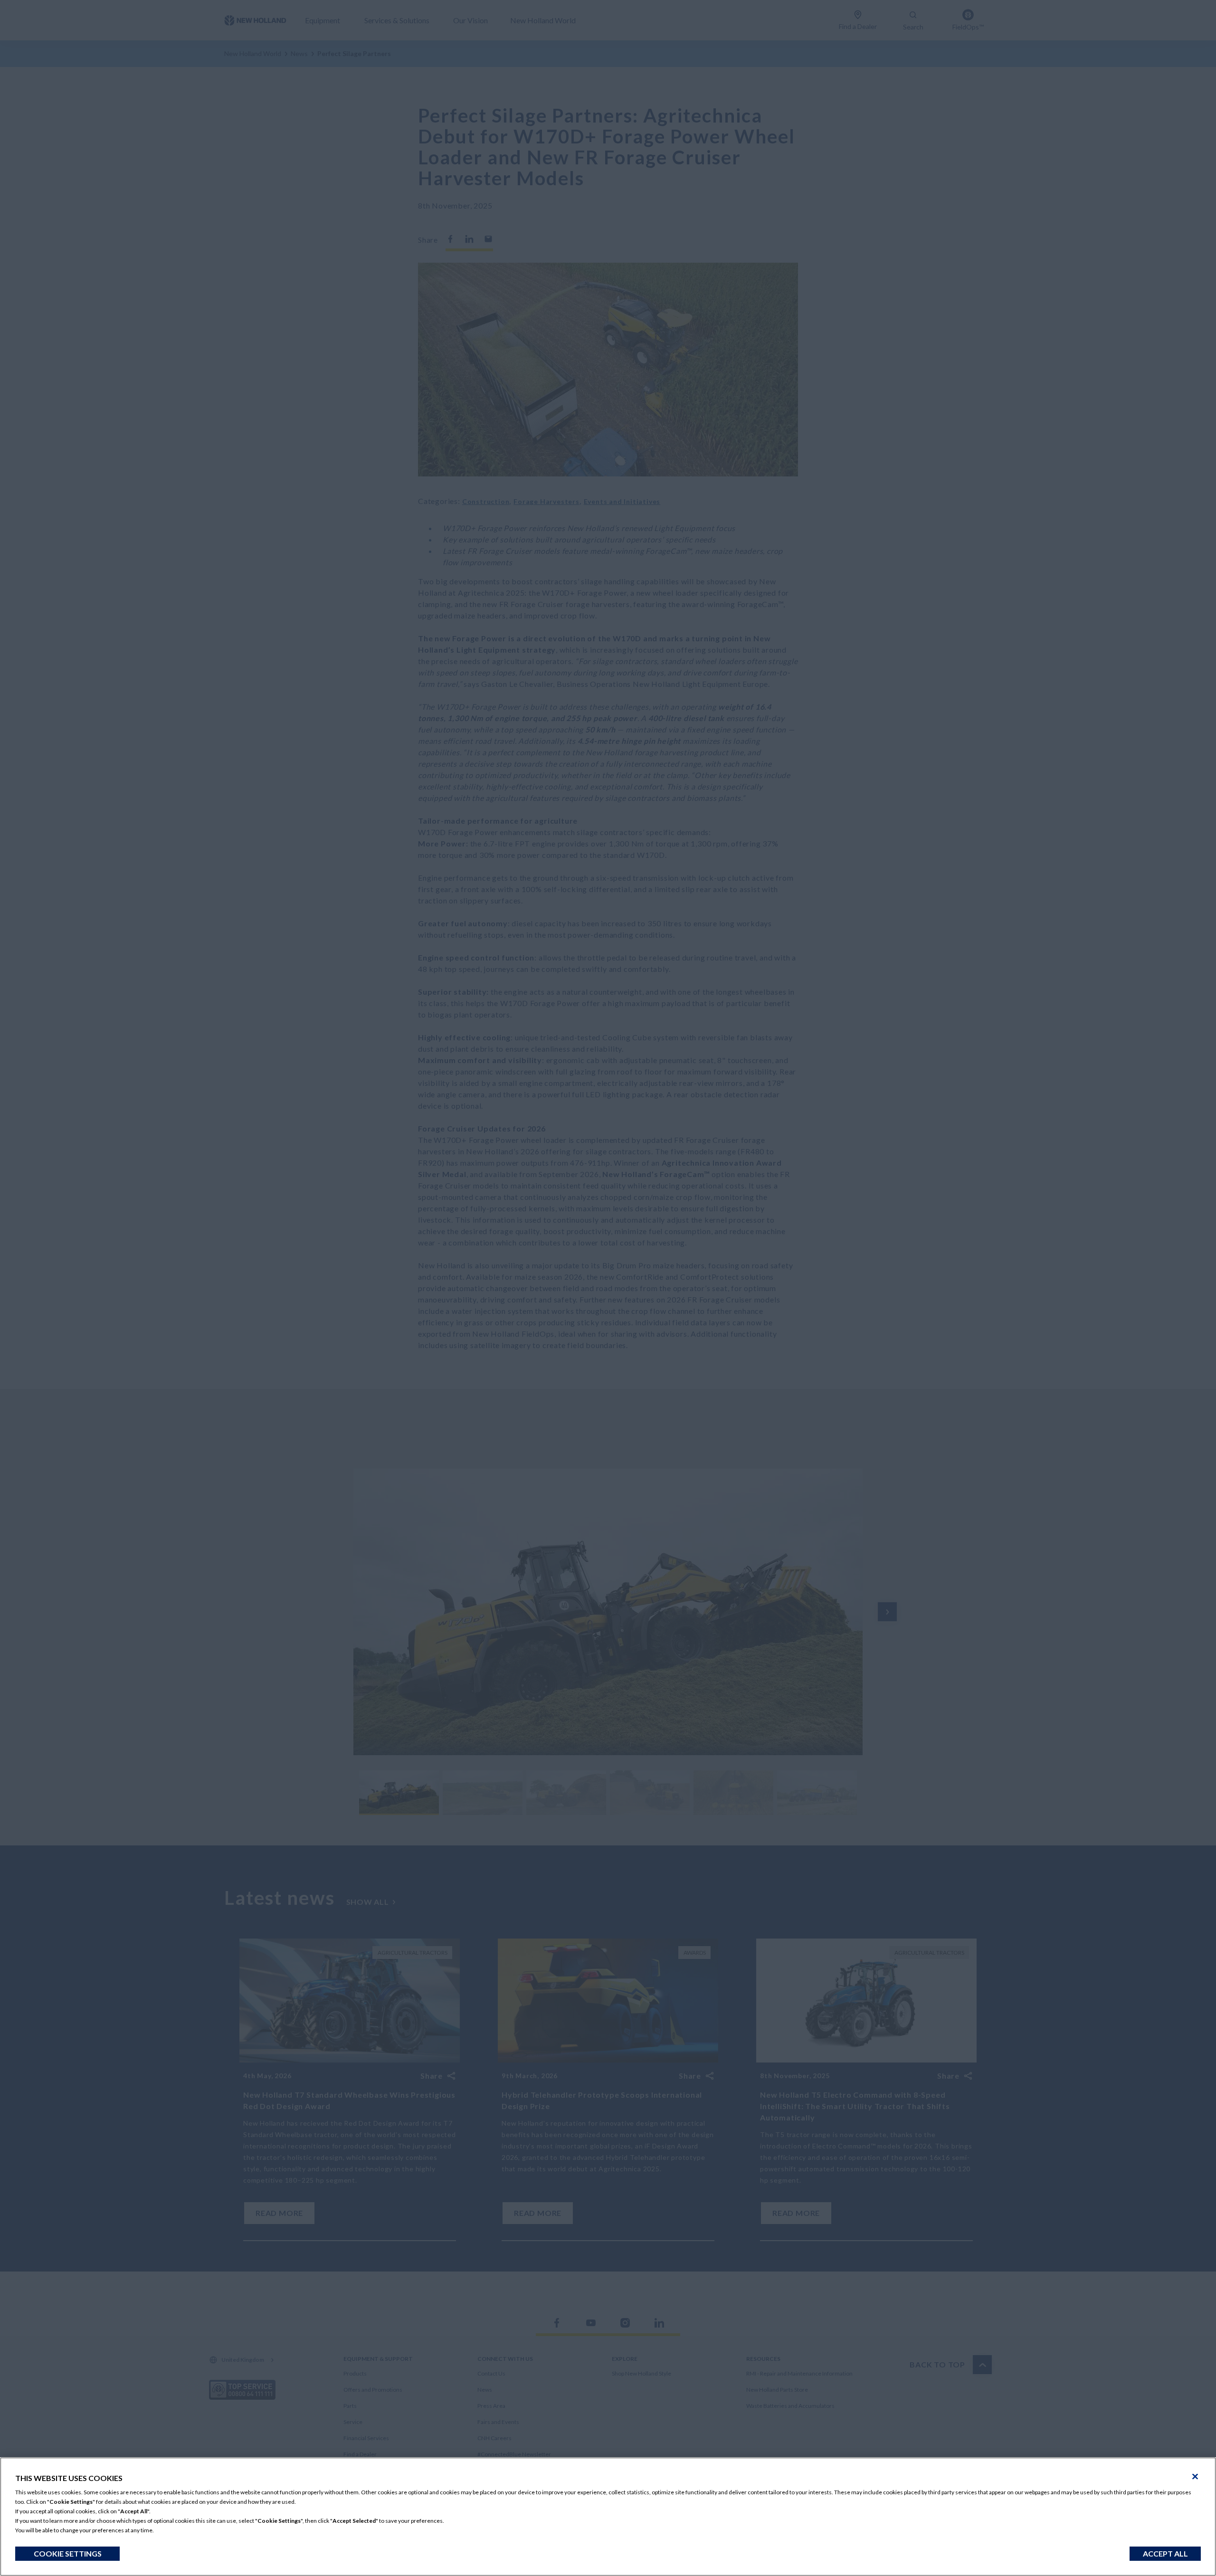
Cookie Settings (68, 2553)
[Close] (1195, 2477)
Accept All (1165, 2553)
